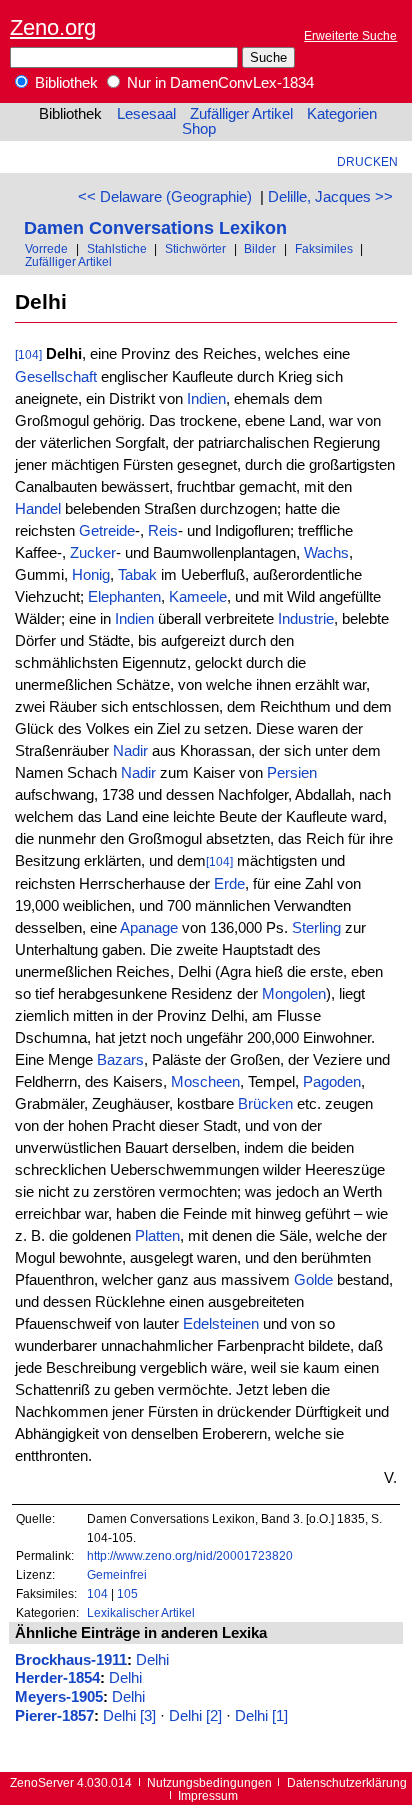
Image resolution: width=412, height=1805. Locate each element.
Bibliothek (64, 83)
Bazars (120, 1060)
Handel (38, 509)
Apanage (149, 928)
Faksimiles (324, 248)
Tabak (137, 575)
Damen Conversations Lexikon (155, 227)
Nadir (130, 751)
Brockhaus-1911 (71, 1660)
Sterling (316, 928)
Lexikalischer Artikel (141, 1612)
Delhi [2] (195, 1716)
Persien (292, 773)
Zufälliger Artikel (241, 114)
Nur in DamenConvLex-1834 (218, 83)
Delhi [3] (129, 1716)
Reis (163, 531)
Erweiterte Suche (350, 35)
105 (127, 1593)
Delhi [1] (261, 1716)
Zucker (93, 553)
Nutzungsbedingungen (209, 1782)
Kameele (198, 597)
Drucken (367, 161)
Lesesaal (146, 114)
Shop (199, 129)
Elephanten (124, 597)
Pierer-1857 (54, 1716)
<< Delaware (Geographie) (165, 197)
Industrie (306, 619)
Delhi (152, 1660)
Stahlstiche (117, 248)
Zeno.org (53, 27)
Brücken (265, 1104)
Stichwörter (195, 248)
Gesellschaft (56, 377)
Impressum (208, 1795)
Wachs (326, 553)
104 (97, 1593)
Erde (229, 884)
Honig (91, 575)
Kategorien (342, 114)
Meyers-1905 (59, 1697)
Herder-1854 (57, 1678)
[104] (28, 354)
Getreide (107, 531)
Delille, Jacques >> (330, 197)
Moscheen (205, 1082)
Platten (157, 1236)
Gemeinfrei (117, 1574)
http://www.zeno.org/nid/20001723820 (190, 1555)
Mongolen (294, 994)
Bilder (260, 248)
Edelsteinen (221, 1324)
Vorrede (46, 248)
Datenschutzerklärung (347, 1782)
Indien (206, 399)
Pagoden (332, 1082)
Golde (313, 1280)
